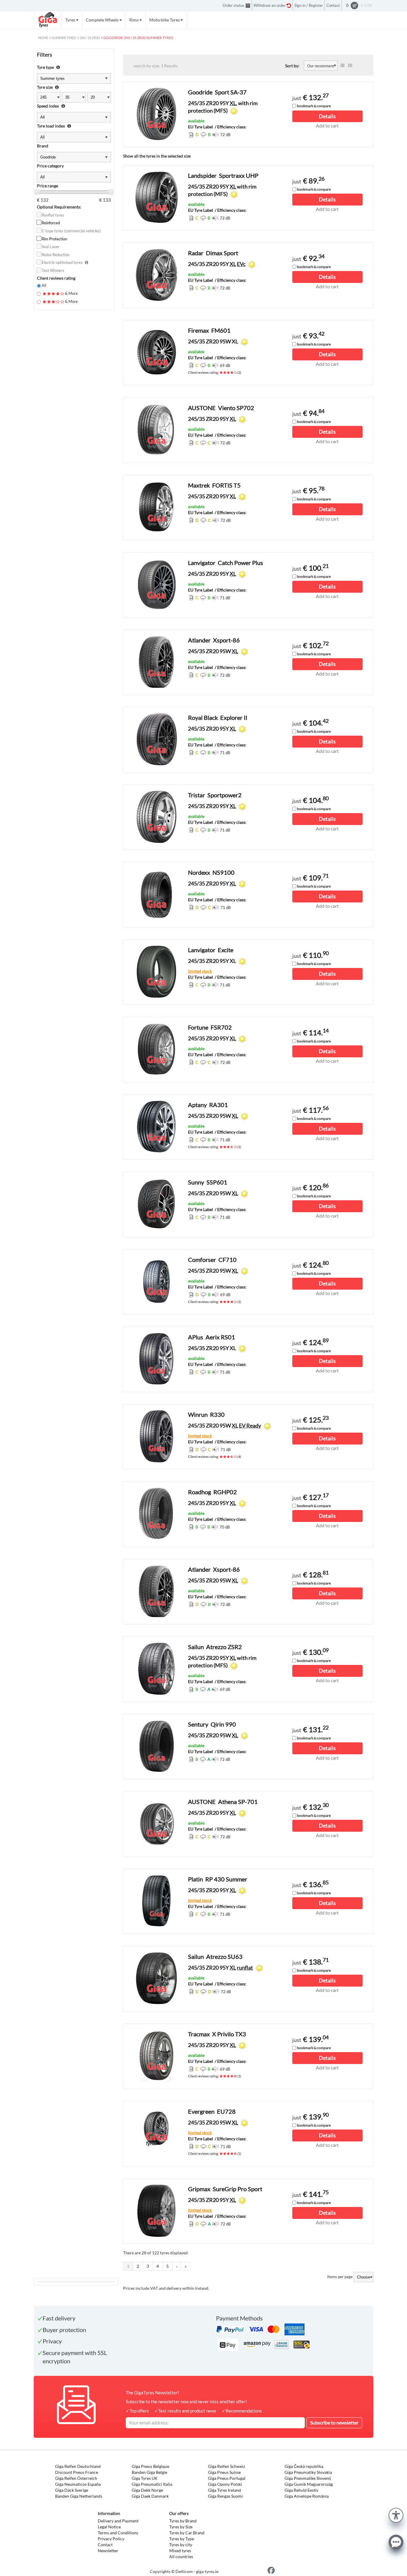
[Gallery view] (350, 66)
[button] (396, 2514)
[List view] (342, 66)
